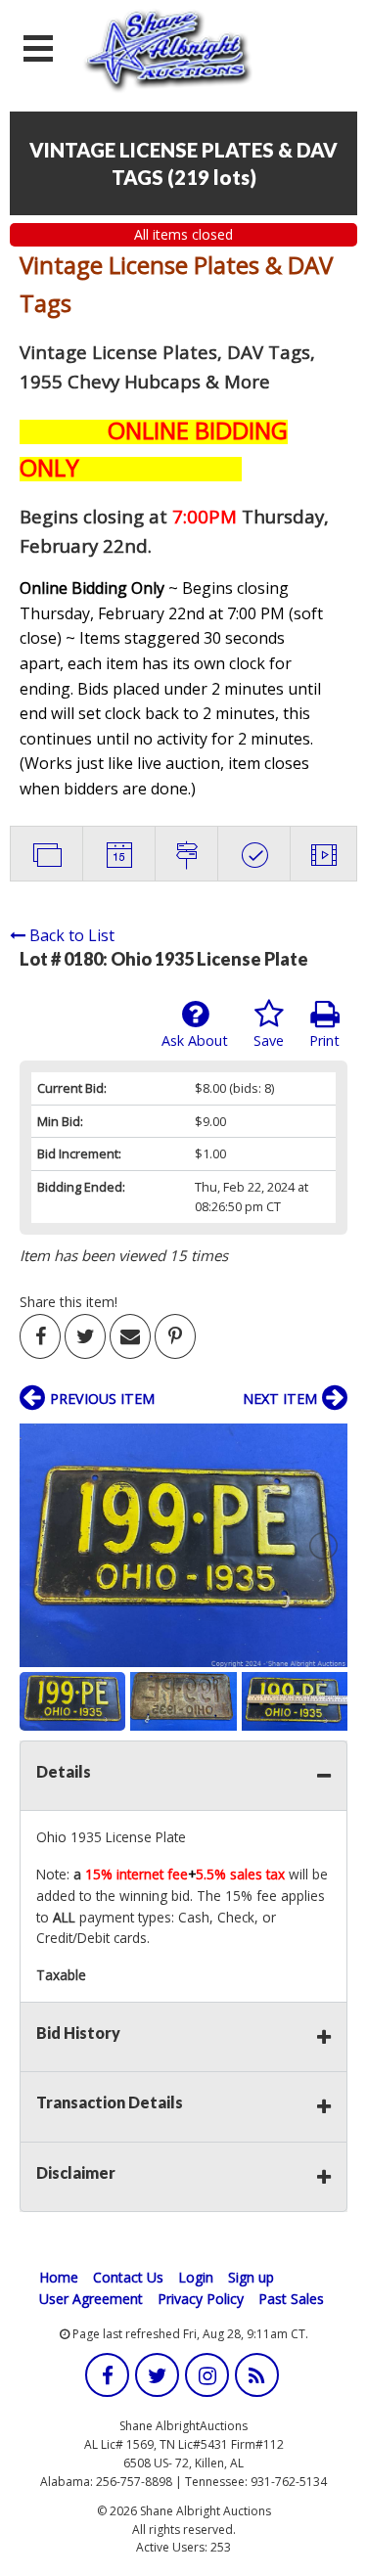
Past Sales (291, 2299)
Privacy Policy (201, 2299)
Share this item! (69, 1302)
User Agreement (91, 2299)
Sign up (251, 2277)
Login (196, 2277)
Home (59, 2277)
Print (324, 1040)
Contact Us (128, 2277)
